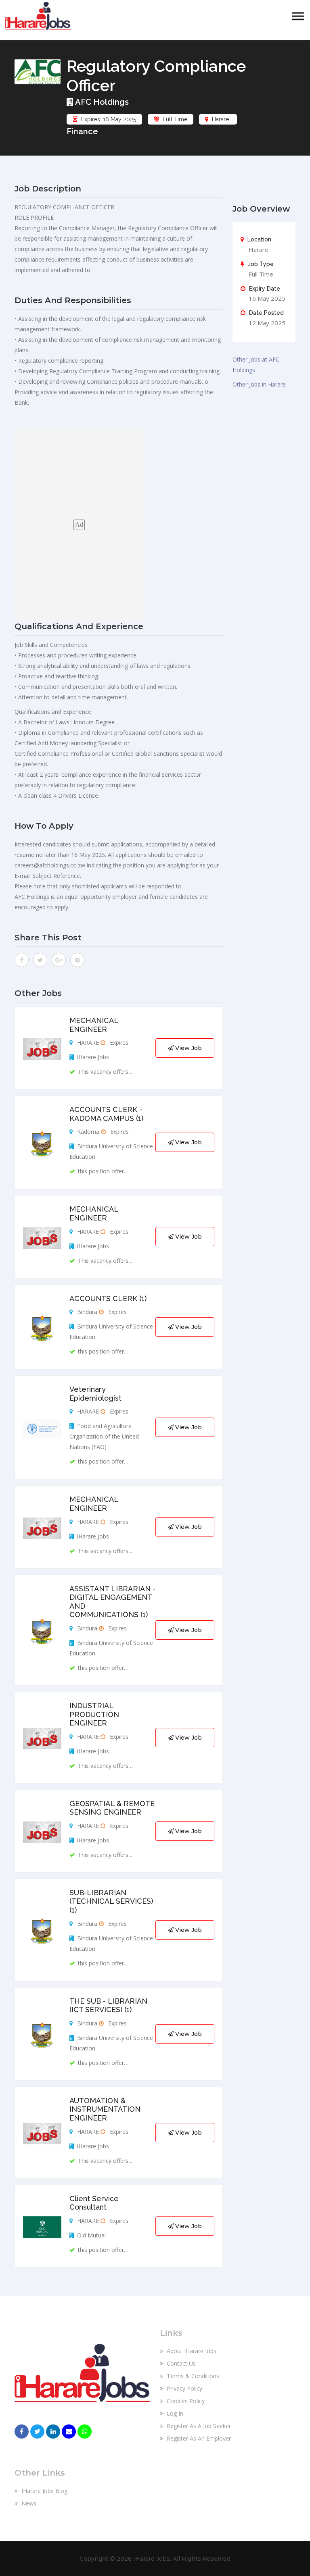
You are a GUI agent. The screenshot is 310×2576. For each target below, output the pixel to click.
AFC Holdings (101, 102)
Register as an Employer (198, 2438)
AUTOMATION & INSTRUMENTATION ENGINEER (105, 2109)
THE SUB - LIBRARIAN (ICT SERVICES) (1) (108, 2005)
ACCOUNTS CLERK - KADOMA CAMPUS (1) (106, 1114)
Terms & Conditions (192, 2376)
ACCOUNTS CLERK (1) (108, 1298)
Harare (220, 119)
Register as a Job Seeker (198, 2426)
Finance (82, 131)
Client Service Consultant (94, 2203)
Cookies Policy (185, 2401)
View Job (188, 1048)
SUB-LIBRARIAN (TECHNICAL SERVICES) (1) (111, 1901)
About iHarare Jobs (191, 2351)
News (28, 2503)
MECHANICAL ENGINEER (94, 1025)
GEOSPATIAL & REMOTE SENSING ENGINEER (112, 1808)
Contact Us (180, 2363)
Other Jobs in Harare (259, 384)
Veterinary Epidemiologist (95, 1394)
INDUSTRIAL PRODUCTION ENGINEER (94, 1714)
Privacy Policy (184, 2388)
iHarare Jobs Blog (44, 2491)
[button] (298, 16)
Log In (174, 2413)
